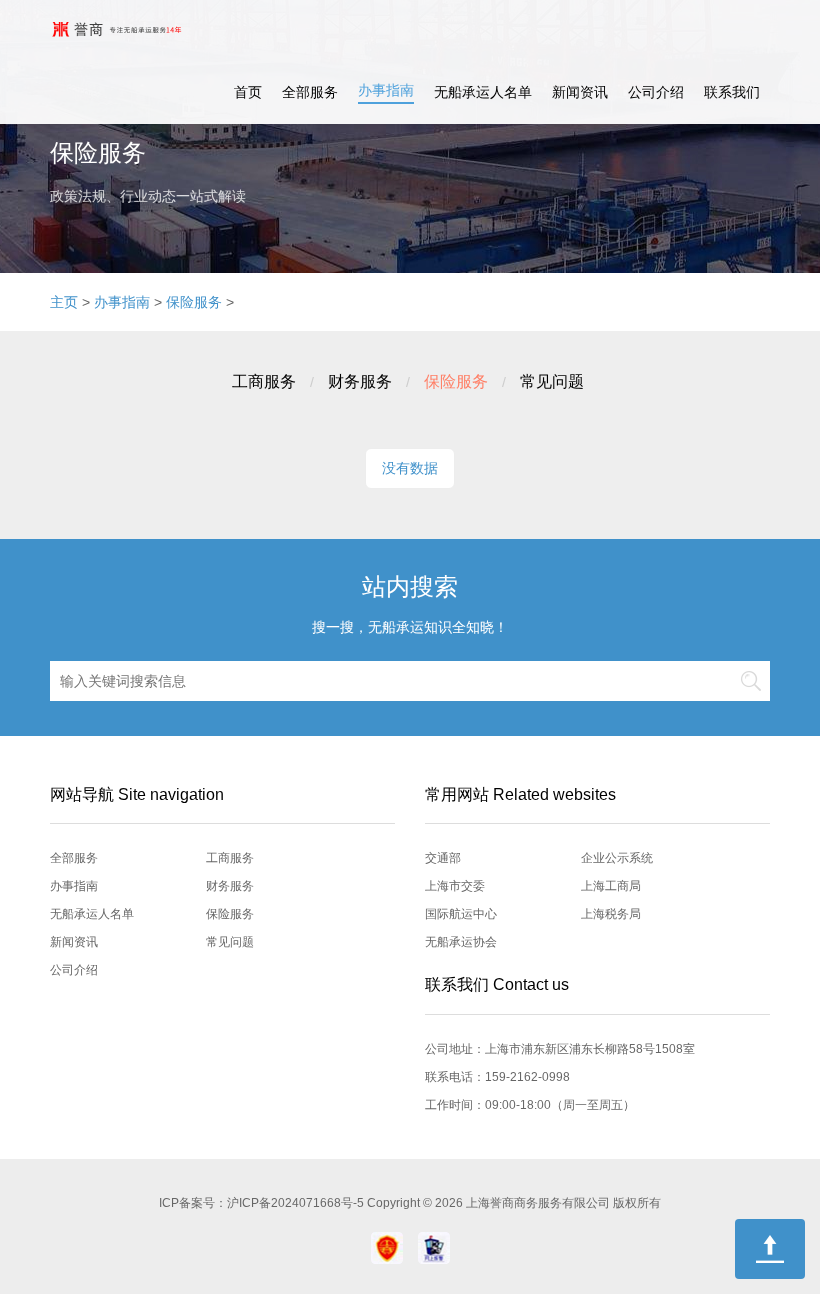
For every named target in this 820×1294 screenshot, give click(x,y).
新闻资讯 (580, 92)
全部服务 (310, 92)
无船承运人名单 (483, 92)
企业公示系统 (617, 858)
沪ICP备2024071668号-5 (297, 1203)
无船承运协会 (461, 942)
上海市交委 (455, 886)
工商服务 (264, 381)
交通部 (443, 858)
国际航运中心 (461, 914)
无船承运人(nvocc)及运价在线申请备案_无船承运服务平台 (133, 30)
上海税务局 (611, 914)
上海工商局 (611, 886)
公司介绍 (656, 92)
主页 (64, 302)
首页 (248, 92)
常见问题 (552, 381)
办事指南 (386, 90)
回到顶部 (770, 1249)
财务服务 (360, 381)
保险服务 (194, 302)
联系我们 (732, 92)
